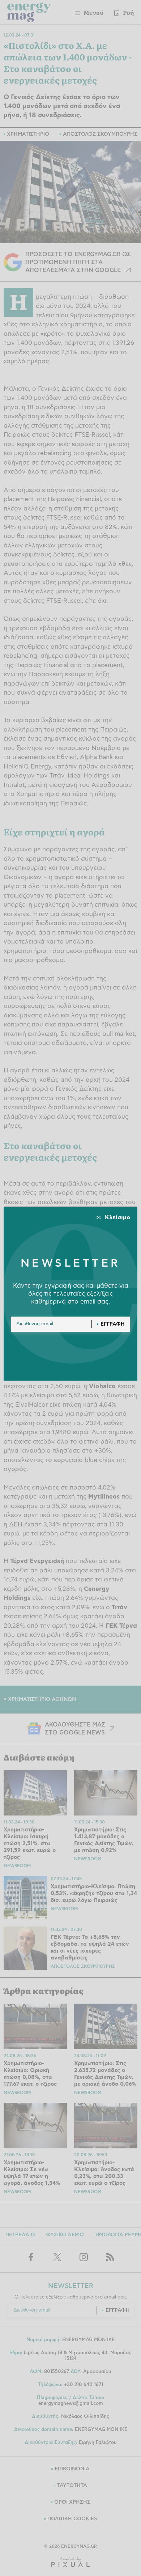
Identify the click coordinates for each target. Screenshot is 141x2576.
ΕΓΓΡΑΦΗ (113, 1324)
